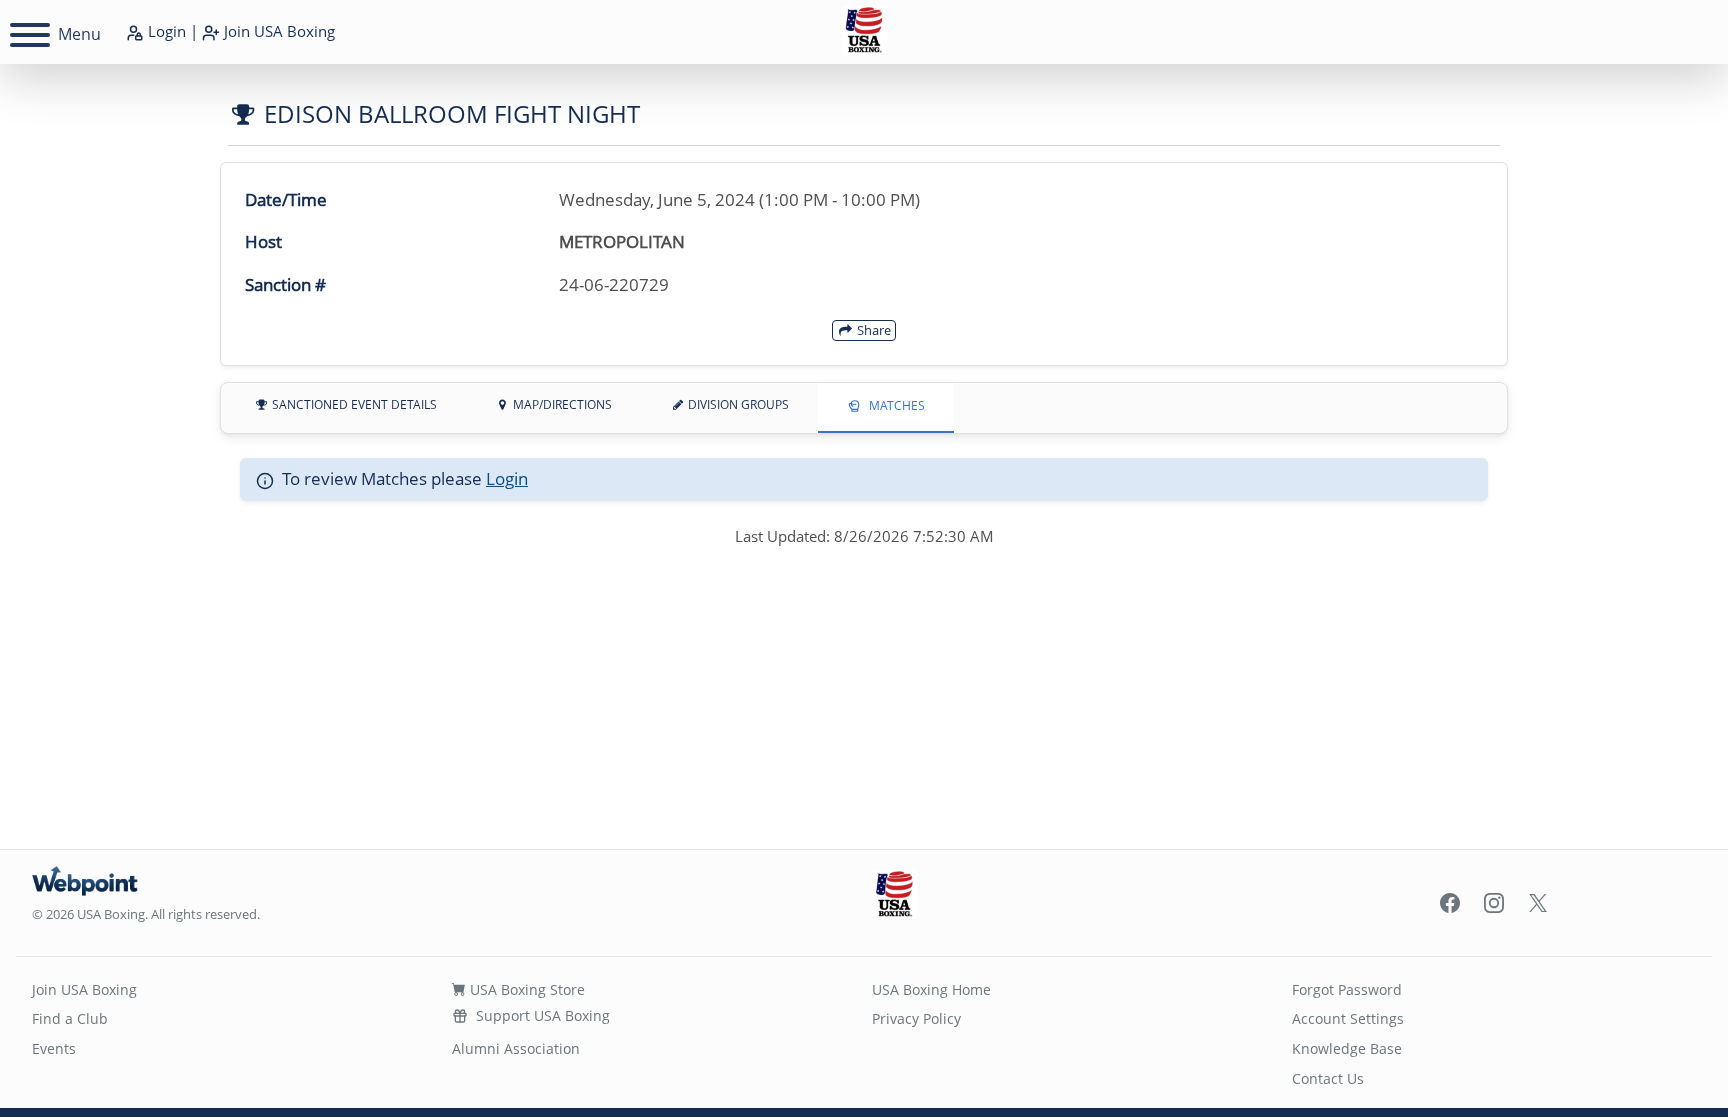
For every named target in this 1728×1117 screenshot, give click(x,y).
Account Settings (1348, 1018)
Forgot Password (1347, 989)
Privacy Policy (916, 1018)
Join (277, 31)
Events (54, 1048)
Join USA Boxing (84, 989)
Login (165, 31)
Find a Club (70, 1018)
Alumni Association (516, 1048)
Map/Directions (561, 404)
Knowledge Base (1347, 1048)
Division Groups (737, 404)
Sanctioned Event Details (353, 404)
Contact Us (1328, 1078)
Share (872, 330)
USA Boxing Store (525, 989)
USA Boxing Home (931, 989)
